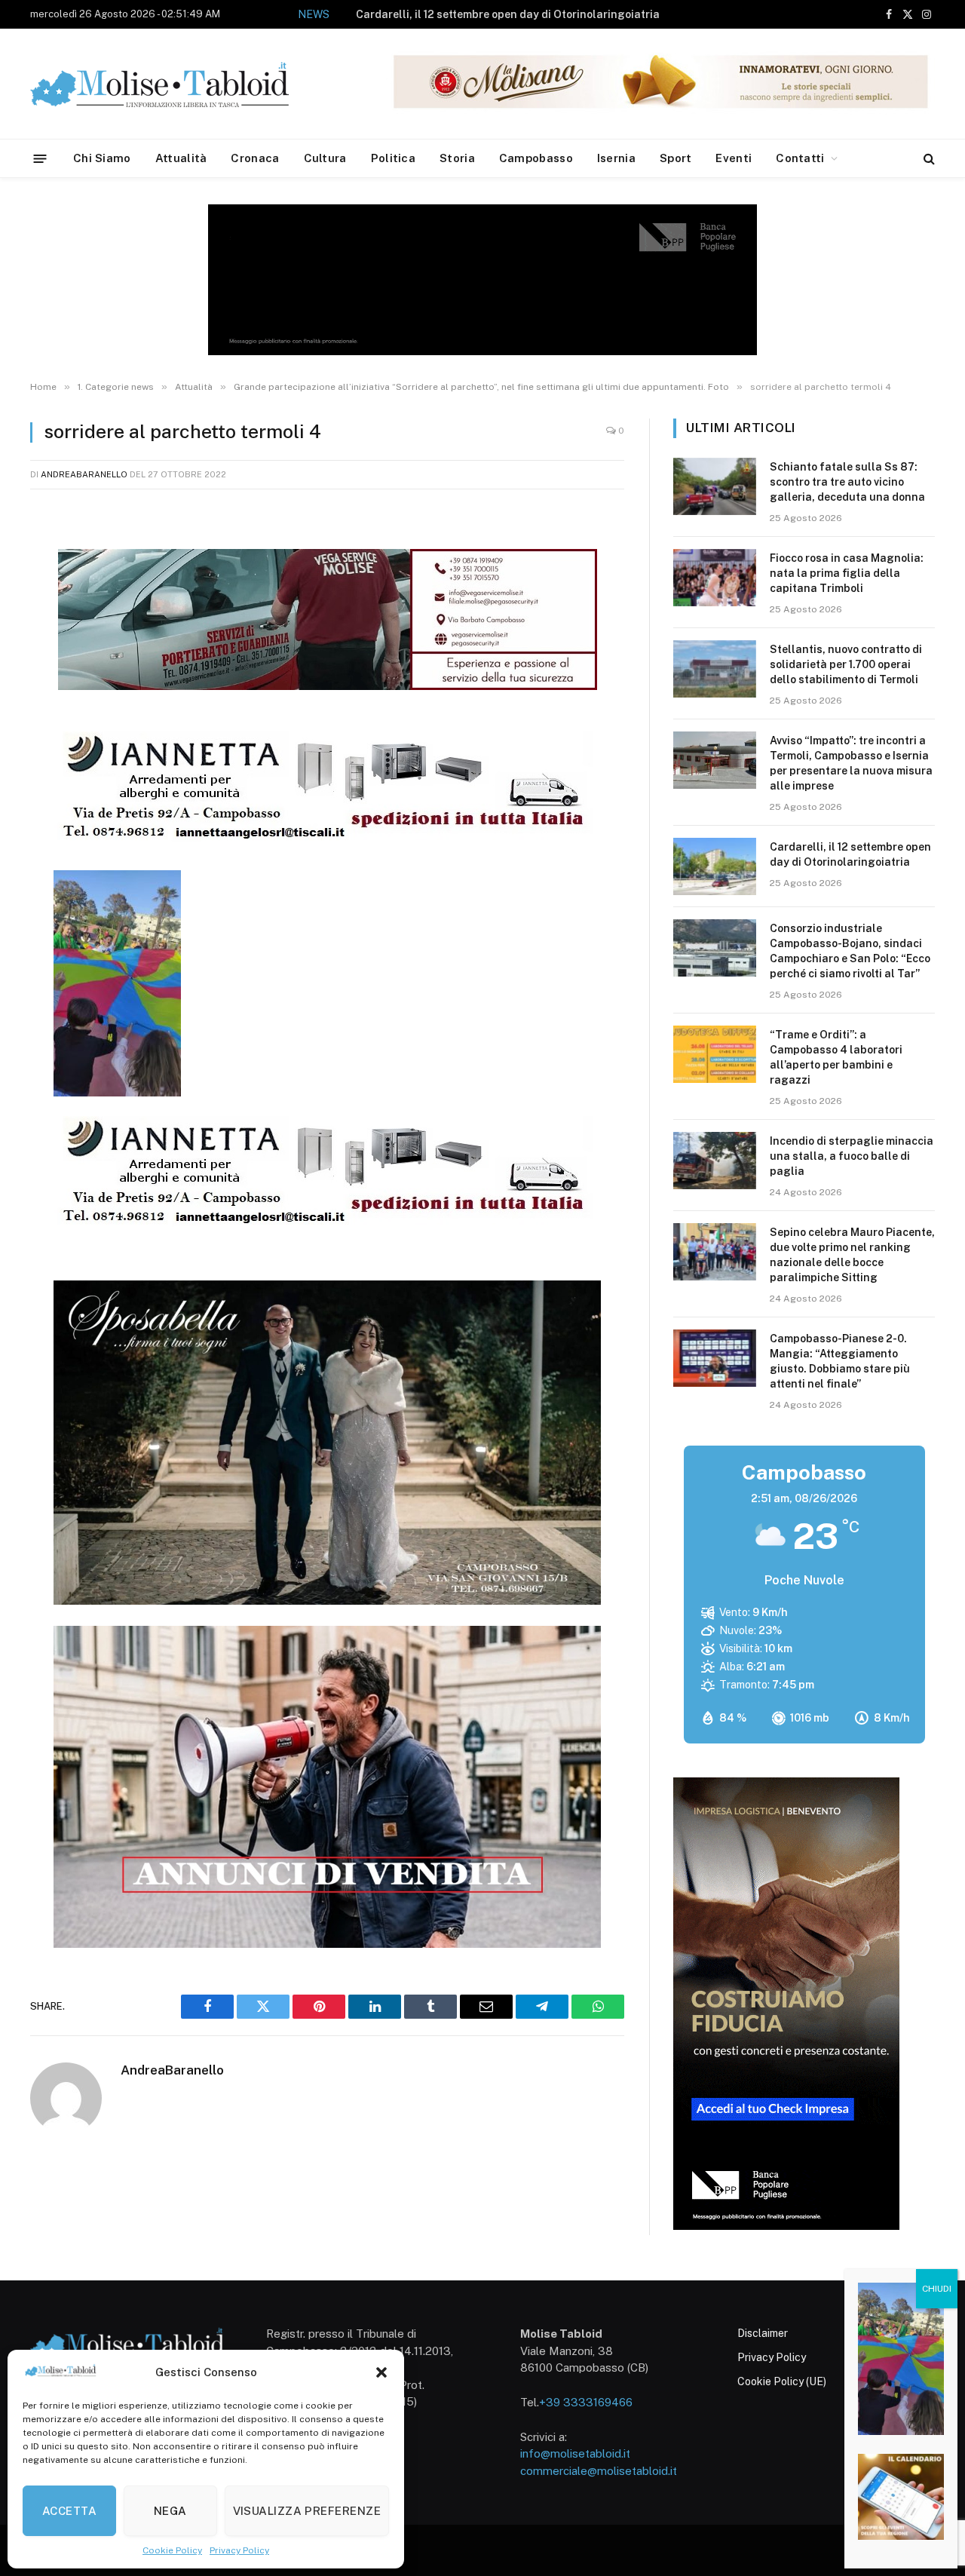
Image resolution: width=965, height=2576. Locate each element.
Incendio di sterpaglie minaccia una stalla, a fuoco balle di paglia (852, 1156)
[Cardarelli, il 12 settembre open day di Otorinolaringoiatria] (715, 866)
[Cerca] (928, 159)
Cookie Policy (172, 2550)
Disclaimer (763, 2333)
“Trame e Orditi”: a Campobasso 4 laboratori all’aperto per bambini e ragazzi (836, 1057)
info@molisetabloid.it (575, 2453)
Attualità (181, 158)
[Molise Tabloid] (181, 84)
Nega (170, 2511)
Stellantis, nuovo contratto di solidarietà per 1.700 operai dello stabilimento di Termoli (846, 664)
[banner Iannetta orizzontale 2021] (323, 840)
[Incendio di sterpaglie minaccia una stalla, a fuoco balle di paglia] (715, 1161)
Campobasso (536, 158)
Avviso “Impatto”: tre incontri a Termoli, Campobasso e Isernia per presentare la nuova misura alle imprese (851, 763)
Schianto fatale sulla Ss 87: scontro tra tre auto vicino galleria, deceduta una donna (847, 482)
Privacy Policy (239, 2550)
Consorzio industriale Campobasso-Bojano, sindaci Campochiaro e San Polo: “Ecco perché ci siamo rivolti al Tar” (850, 951)
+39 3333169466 (586, 2402)
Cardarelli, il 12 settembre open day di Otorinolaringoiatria (508, 14)
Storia (457, 158)
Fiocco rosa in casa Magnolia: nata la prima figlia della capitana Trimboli (847, 573)
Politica (393, 158)
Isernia (616, 158)
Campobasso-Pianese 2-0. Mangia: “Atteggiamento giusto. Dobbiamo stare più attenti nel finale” (840, 1361)
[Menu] (40, 158)
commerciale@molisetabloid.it (599, 2471)
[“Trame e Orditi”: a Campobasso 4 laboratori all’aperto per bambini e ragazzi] (715, 1054)
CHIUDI (937, 2289)
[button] (381, 2372)
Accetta (69, 2511)
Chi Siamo (102, 158)
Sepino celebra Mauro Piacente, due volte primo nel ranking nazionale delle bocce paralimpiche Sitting (852, 1255)
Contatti (800, 158)
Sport (676, 158)
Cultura (325, 158)
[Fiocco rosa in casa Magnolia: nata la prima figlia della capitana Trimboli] (715, 578)
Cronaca (255, 158)
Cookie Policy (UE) (782, 2381)
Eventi (734, 158)
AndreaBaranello (84, 474)
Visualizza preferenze (307, 2511)
